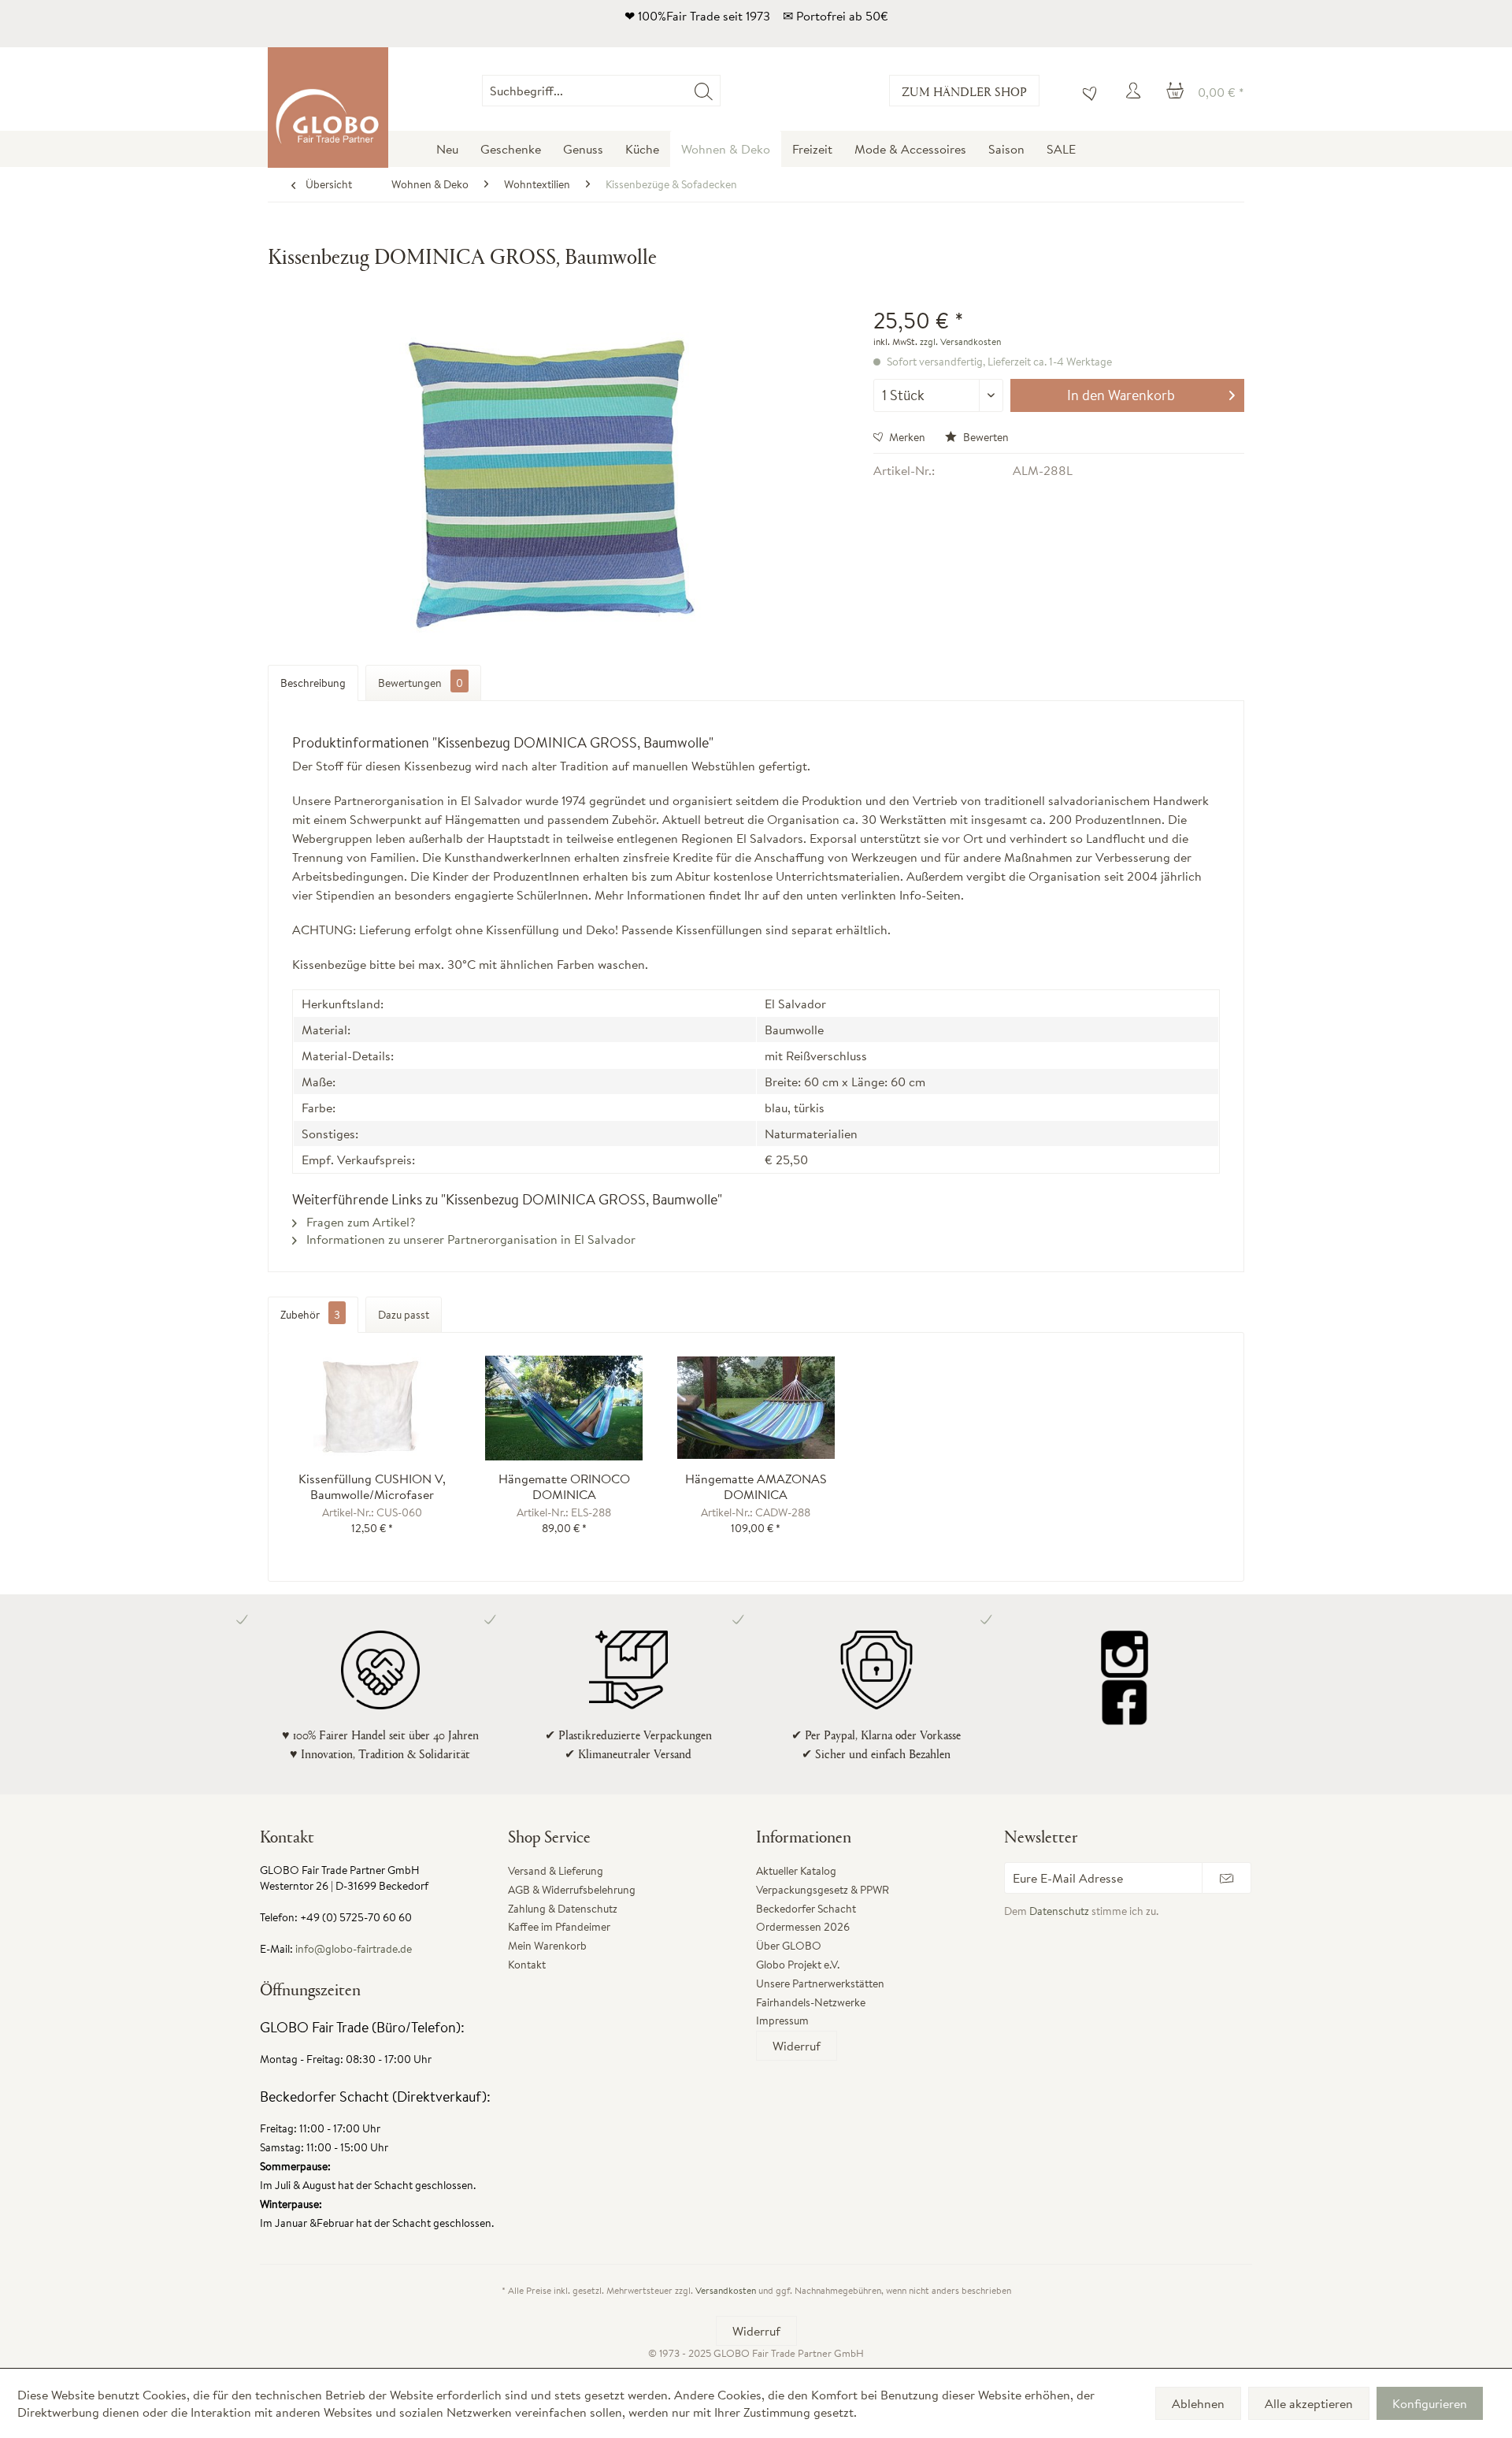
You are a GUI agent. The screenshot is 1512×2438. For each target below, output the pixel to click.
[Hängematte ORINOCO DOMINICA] (565, 1408)
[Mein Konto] (1136, 91)
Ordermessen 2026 (803, 1927)
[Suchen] (704, 91)
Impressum (782, 2021)
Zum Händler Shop (964, 91)
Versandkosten (726, 2290)
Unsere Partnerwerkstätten (820, 1983)
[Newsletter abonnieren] (1227, 1878)
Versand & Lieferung (556, 1871)
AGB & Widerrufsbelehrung (572, 1890)
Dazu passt (404, 1315)
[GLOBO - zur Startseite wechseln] (328, 108)
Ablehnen (1198, 2403)
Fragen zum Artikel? (359, 1222)
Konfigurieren (1430, 2403)
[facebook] (1124, 1701)
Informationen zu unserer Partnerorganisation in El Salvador (469, 1239)
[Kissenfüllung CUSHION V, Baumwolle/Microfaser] (372, 1408)
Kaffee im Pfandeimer (559, 1927)
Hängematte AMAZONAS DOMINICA (756, 1486)
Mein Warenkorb (547, 1946)
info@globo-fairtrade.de (354, 1949)
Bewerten (985, 437)
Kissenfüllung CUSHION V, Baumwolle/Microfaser (372, 1486)
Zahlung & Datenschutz (563, 1909)
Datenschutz (1059, 1911)
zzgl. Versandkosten (960, 341)
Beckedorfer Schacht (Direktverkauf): (375, 2097)
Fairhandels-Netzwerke (811, 2002)
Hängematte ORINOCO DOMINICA (564, 1486)
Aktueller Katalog (796, 1871)
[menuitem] (720, 91)
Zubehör (310, 1315)
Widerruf (797, 2046)
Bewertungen (421, 683)
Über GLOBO (789, 1946)
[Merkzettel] (1086, 91)
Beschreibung (313, 683)
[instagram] (1124, 1654)
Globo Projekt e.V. (798, 1965)
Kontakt (527, 1965)
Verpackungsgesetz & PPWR (823, 1890)
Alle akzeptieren (1309, 2403)
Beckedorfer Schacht (806, 1909)
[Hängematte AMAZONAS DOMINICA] (756, 1408)
